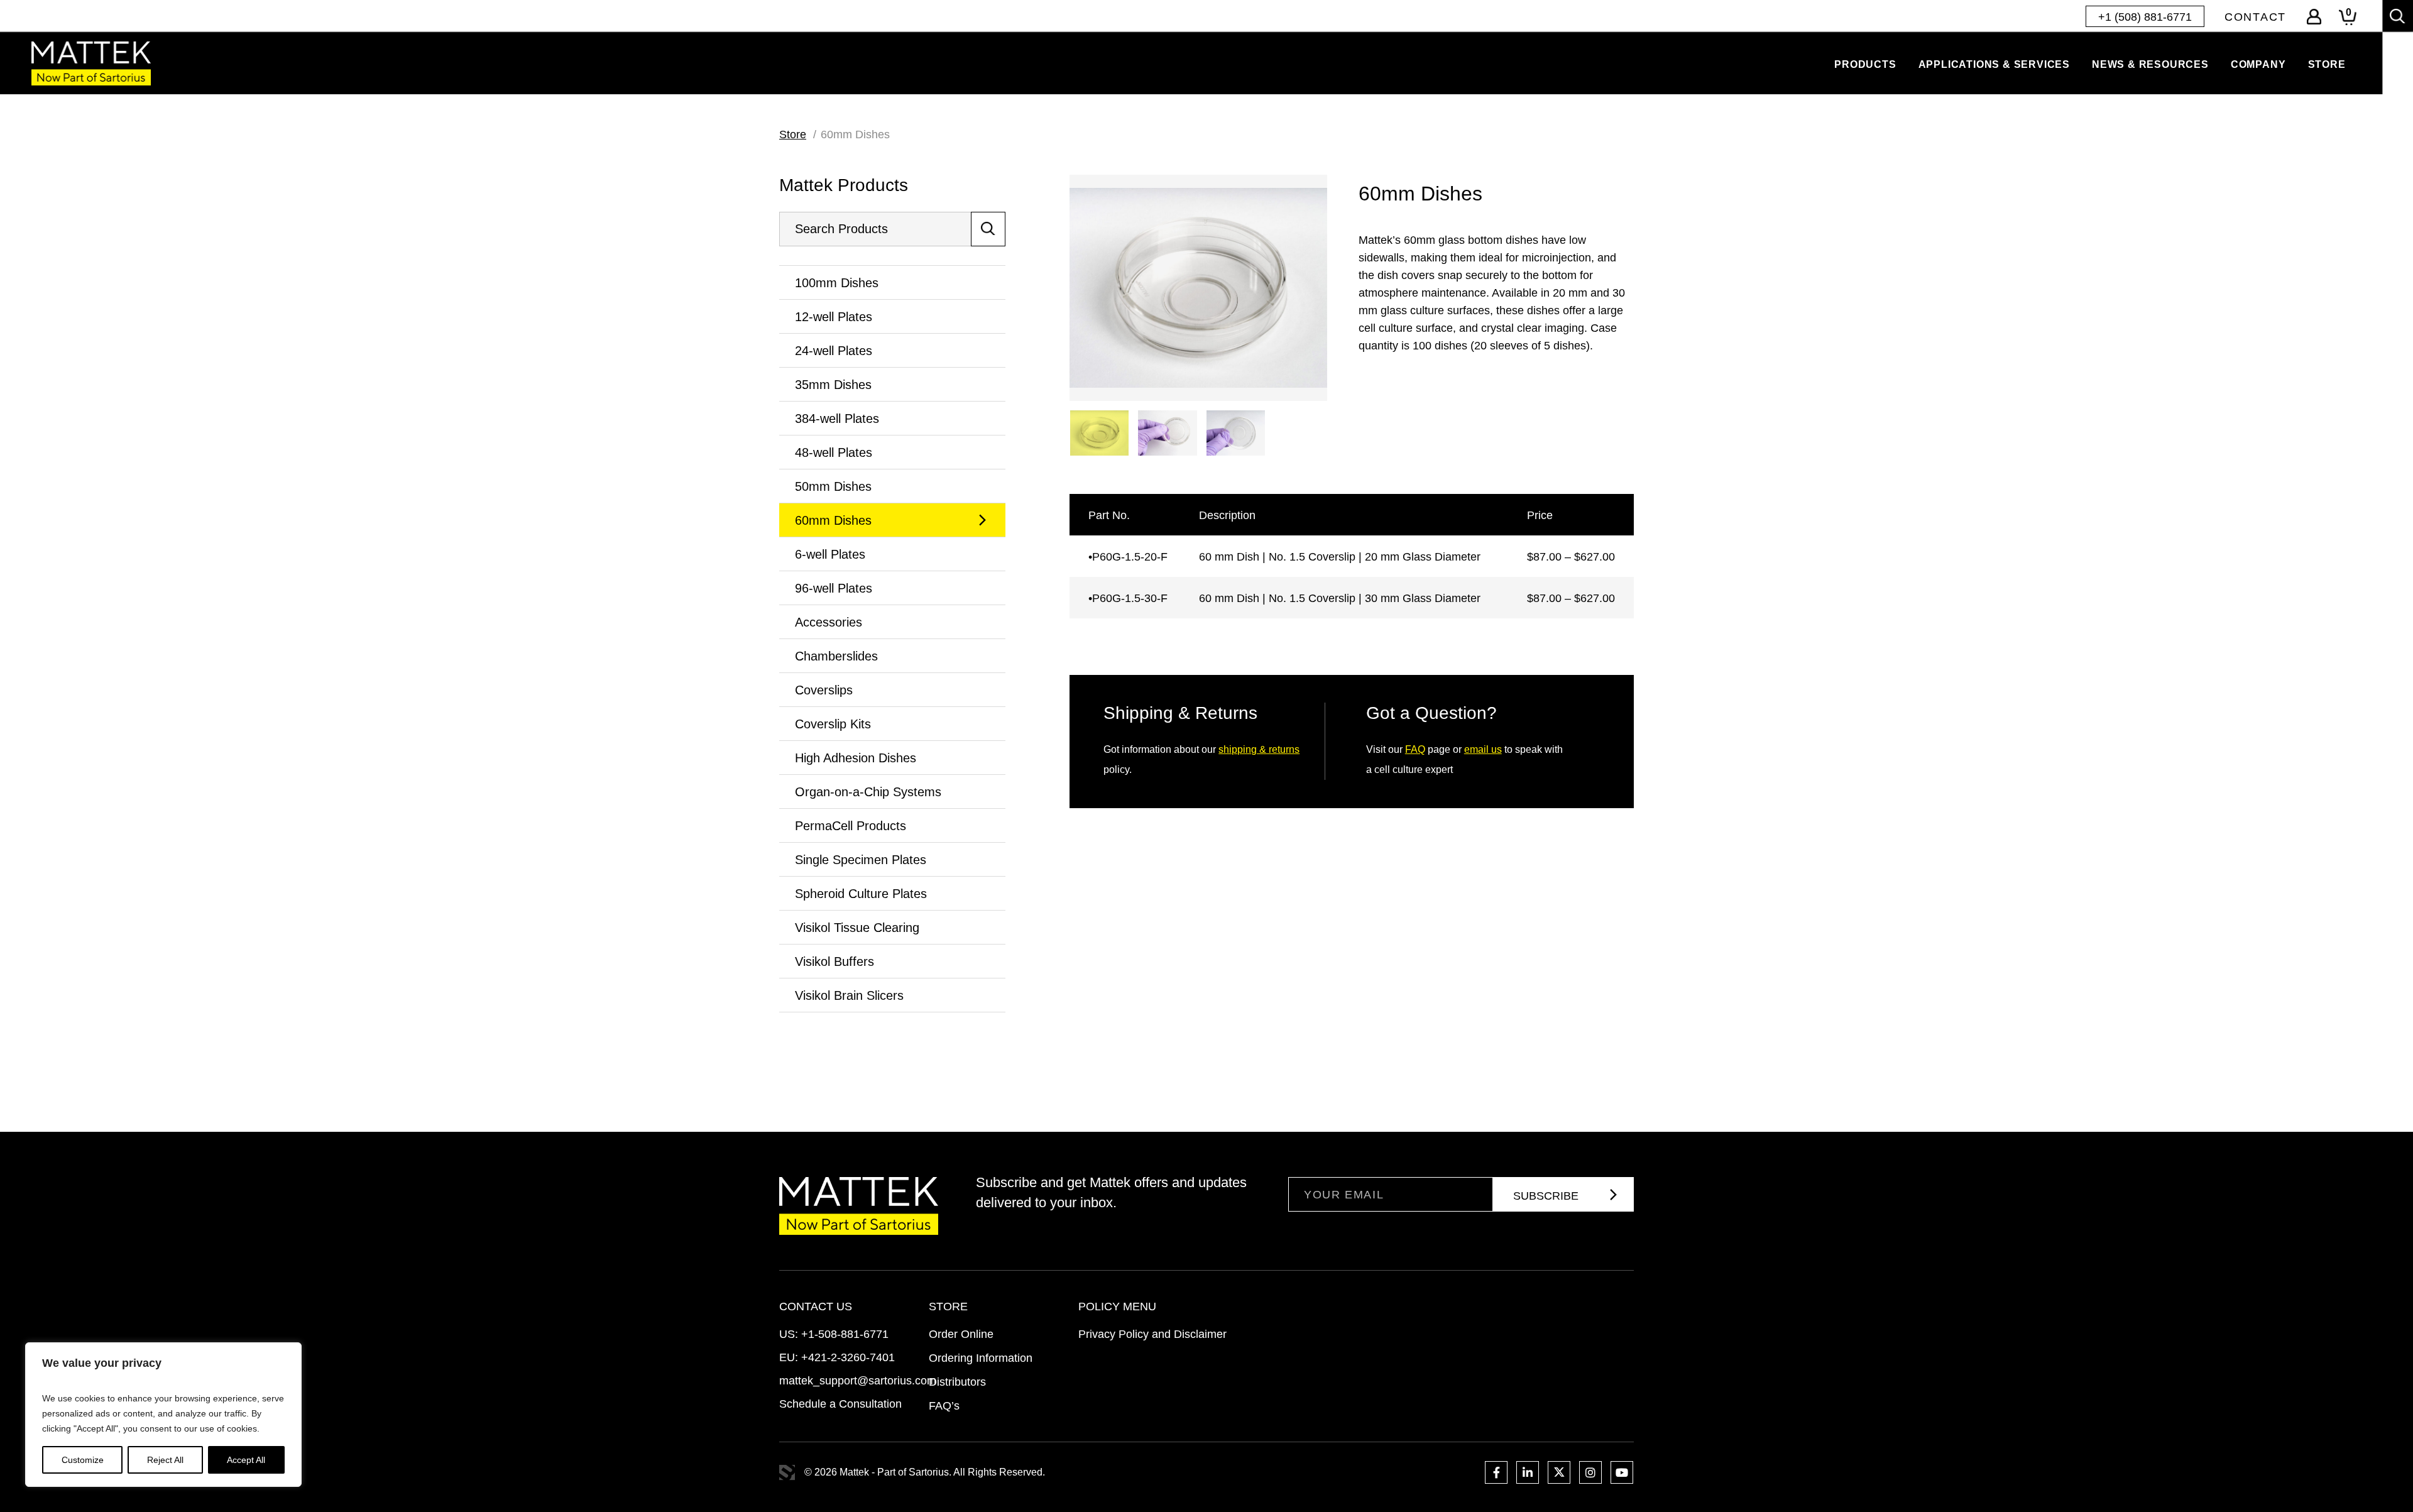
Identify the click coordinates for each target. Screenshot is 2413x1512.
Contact (2255, 17)
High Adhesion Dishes (856, 758)
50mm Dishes (833, 486)
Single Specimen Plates (861, 860)
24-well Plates (834, 351)
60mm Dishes (833, 520)
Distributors (957, 1382)
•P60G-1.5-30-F (1128, 598)
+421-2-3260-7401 (848, 1357)
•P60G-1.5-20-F (1128, 557)
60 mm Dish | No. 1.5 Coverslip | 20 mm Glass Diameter (1340, 557)
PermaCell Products (851, 826)
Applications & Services (1994, 64)
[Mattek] (91, 63)
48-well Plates (834, 452)
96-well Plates (834, 588)
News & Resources (2150, 64)
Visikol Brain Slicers (849, 995)
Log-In (2314, 17)
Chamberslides (836, 656)
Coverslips (824, 690)
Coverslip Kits (833, 724)
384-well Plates (837, 419)
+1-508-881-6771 (845, 1334)
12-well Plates (834, 317)
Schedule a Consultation (840, 1404)
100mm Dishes (837, 283)
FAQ (1415, 749)
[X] (1559, 1472)
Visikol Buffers (834, 961)
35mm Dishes (833, 385)
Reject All (165, 1460)
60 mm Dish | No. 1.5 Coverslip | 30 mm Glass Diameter (1340, 598)
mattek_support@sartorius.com (858, 1381)
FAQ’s (944, 1406)
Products (1865, 64)
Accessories (829, 622)
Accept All (246, 1460)
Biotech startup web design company (787, 1473)
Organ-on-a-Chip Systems (868, 792)
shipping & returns (1259, 749)
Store (2327, 64)
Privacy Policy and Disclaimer (1152, 1334)
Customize (83, 1460)
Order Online (961, 1334)
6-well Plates (830, 554)
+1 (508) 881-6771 (2145, 17)
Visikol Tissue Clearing (857, 928)
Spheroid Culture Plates (861, 894)
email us (1483, 749)
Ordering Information (981, 1358)
